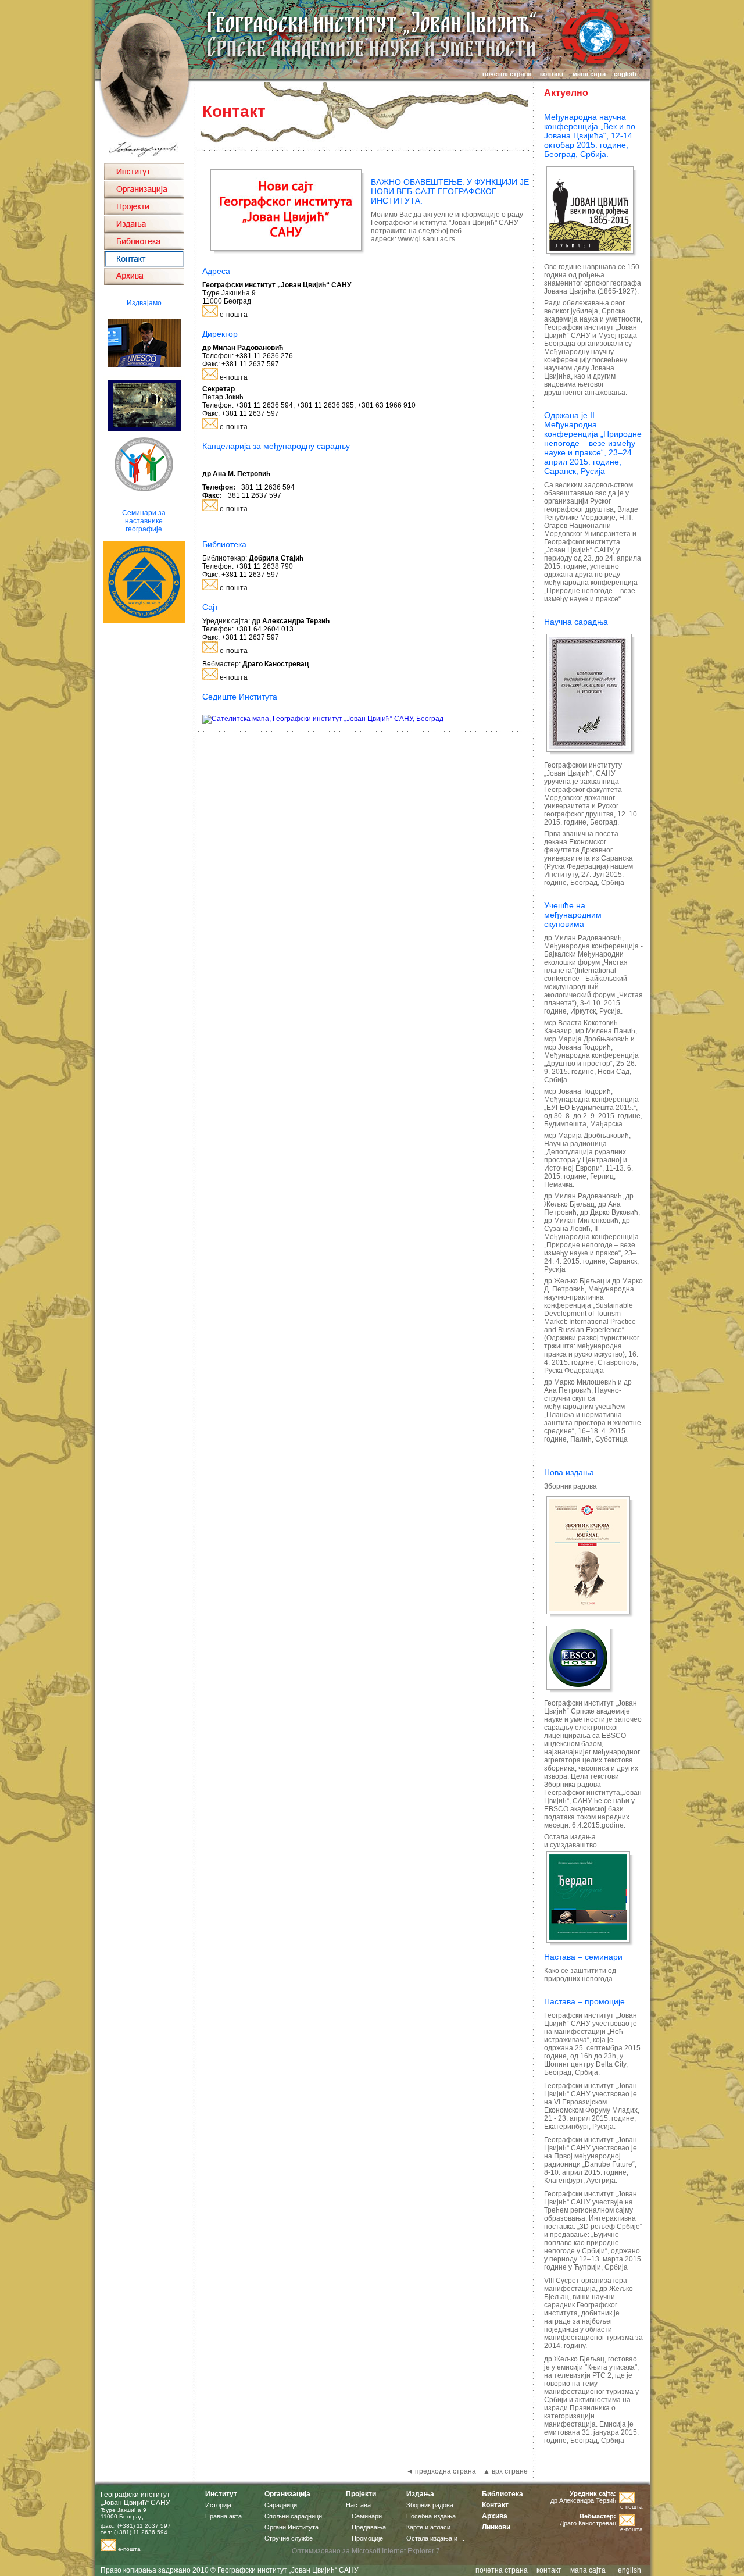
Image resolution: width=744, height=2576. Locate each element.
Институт (221, 2494)
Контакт (495, 2505)
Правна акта (223, 2516)
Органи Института (291, 2527)
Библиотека (502, 2494)
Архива (495, 2516)
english (629, 2570)
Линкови (496, 2527)
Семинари (367, 2516)
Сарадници (281, 2505)
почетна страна (502, 2570)
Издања (420, 2494)
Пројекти (361, 2494)
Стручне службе (289, 2538)
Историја (218, 2505)
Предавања (369, 2527)
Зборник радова (430, 2505)
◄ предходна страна (441, 2471)
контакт (549, 2570)
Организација (287, 2494)
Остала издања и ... (435, 2538)
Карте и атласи (428, 2527)
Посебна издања (431, 2516)
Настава (358, 2505)
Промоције (367, 2538)
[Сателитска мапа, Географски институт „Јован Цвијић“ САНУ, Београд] (323, 719)
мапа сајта (588, 2570)
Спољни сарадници (293, 2516)
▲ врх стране (505, 2471)
